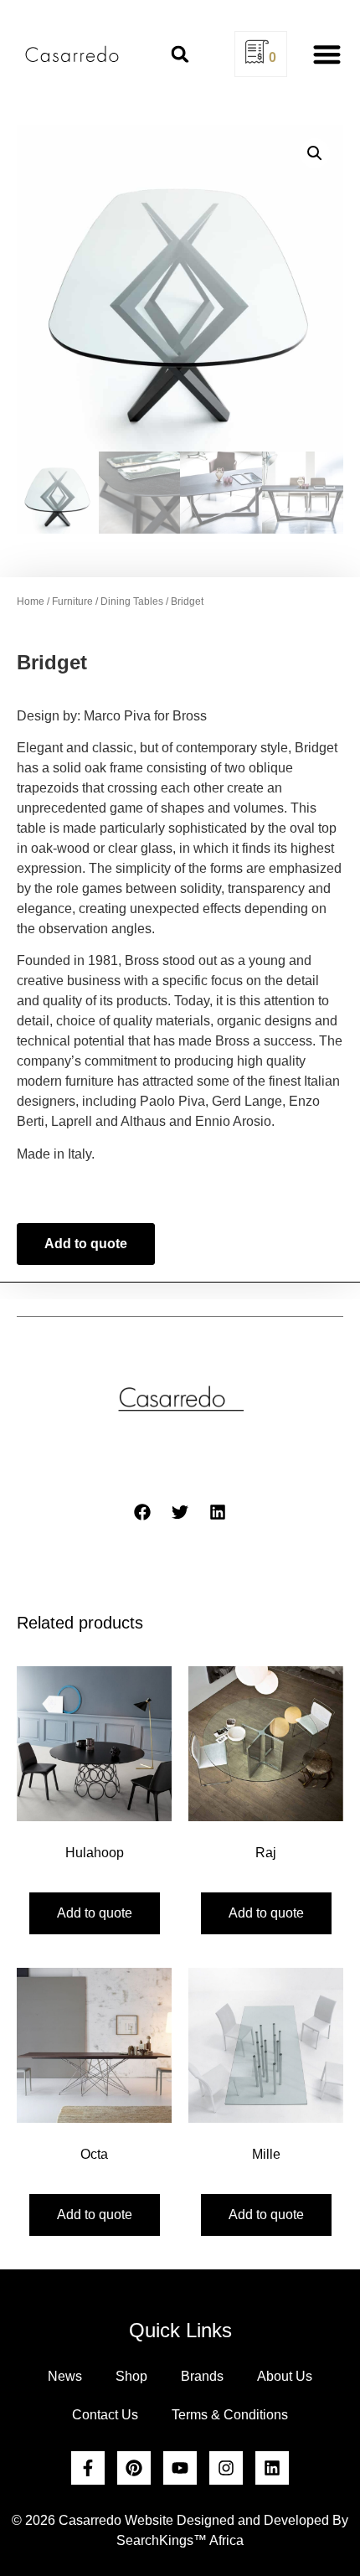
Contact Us (105, 2415)
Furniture (72, 601)
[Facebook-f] (88, 2468)
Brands (202, 2376)
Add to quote (86, 1244)
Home (31, 601)
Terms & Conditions (230, 2415)
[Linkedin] (272, 2468)
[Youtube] (180, 2468)
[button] (180, 54)
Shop (131, 2376)
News (65, 2376)
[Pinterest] (134, 2468)
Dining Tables (132, 601)
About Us (285, 2376)
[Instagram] (226, 2468)
